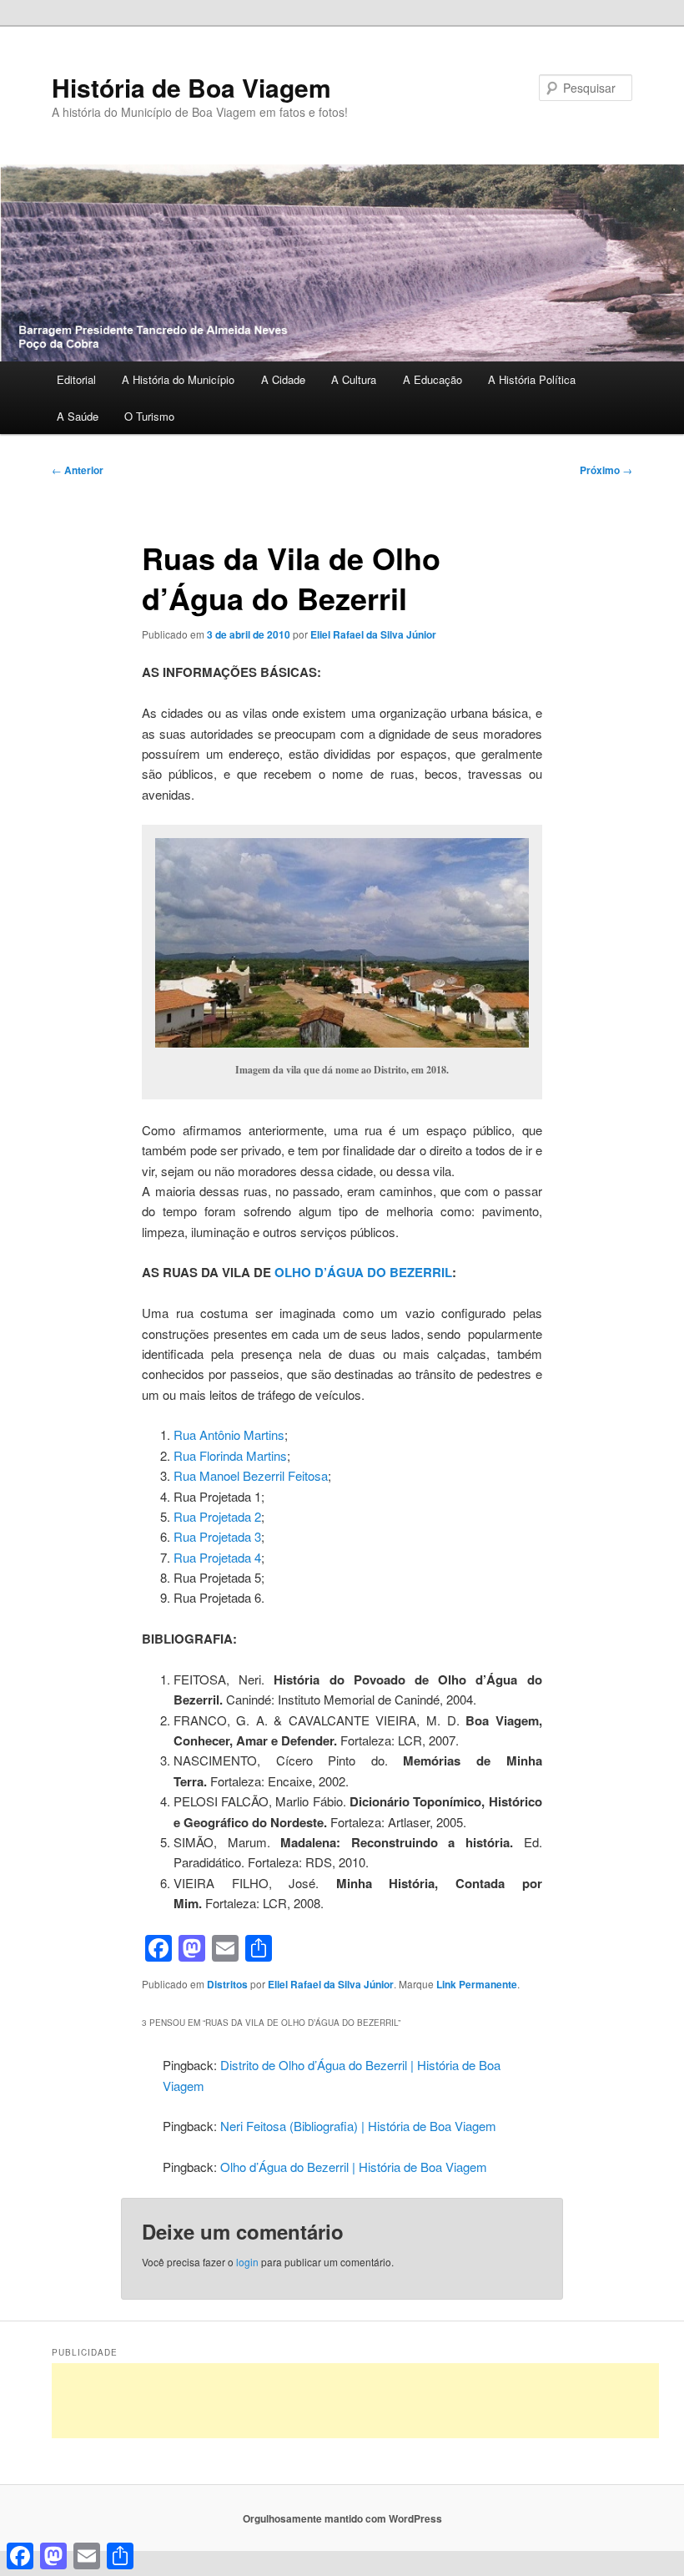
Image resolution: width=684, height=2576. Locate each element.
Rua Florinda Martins (230, 1455)
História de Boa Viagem (191, 87)
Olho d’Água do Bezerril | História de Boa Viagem (354, 2167)
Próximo (606, 470)
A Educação (433, 379)
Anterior (78, 470)
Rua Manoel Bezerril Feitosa (251, 1475)
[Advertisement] (355, 2401)
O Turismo (149, 416)
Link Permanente (477, 1984)
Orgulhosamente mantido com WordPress (342, 2518)
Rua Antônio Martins (229, 1434)
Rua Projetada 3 (217, 1536)
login (247, 2262)
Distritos (227, 1984)
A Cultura (354, 379)
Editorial (76, 379)
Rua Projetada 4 (217, 1557)
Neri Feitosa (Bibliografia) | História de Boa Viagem (358, 2126)
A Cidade (283, 379)
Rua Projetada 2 (217, 1516)
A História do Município (178, 379)
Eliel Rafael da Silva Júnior (373, 634)
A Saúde (78, 416)
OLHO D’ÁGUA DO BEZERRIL (363, 1272)
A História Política (532, 379)
